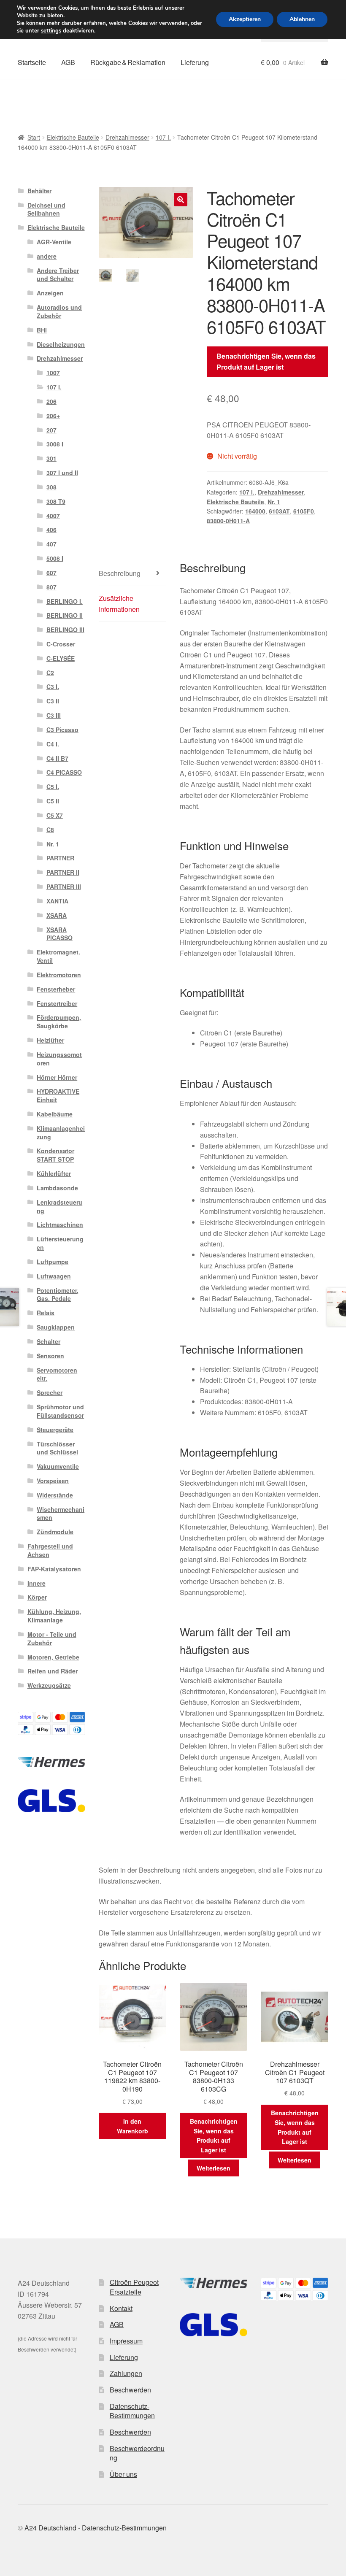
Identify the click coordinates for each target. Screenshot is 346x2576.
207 (51, 430)
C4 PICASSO (64, 772)
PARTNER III (64, 887)
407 (51, 544)
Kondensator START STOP (55, 1155)
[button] (181, 200)
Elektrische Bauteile (73, 137)
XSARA (57, 915)
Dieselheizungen (61, 344)
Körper (37, 1597)
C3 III (54, 715)
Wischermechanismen (61, 1514)
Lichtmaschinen (60, 1224)
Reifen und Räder (53, 1671)
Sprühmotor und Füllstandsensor (60, 1411)
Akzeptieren (245, 19)
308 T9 (56, 501)
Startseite (32, 62)
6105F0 (304, 511)
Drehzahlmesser (127, 137)
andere (47, 256)
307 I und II (62, 473)
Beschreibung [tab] (120, 573)
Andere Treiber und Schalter (58, 275)
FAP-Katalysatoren (54, 1569)
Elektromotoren (59, 975)
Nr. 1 (274, 502)
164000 (255, 511)
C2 (50, 673)
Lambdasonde (57, 1188)
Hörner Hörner (57, 1077)
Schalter (49, 1341)
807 (51, 587)
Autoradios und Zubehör (59, 311)
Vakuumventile (58, 1466)
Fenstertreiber (57, 1003)
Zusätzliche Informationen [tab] (119, 604)
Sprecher (50, 1392)
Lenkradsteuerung (59, 1206)
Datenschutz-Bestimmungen (132, 2411)
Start (34, 137)
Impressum (126, 2341)
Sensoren (50, 1356)
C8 (50, 830)
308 (51, 487)
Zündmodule (55, 1532)
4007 (53, 516)
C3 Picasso (62, 730)
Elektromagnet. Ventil (58, 956)
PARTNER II (63, 872)
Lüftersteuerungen (60, 1243)
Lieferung (195, 62)
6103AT (279, 511)
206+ (53, 416)
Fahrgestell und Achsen (50, 1550)
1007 (53, 373)
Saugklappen (56, 1327)
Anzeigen (50, 293)
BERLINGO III (65, 630)
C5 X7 (55, 815)
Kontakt (121, 2308)
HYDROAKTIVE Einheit (58, 1095)
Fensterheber (56, 989)
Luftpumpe (53, 1262)
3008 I (55, 444)
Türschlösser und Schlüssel (57, 1448)
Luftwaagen (54, 1276)
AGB (68, 62)
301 (51, 458)
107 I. (163, 137)
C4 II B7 (57, 758)
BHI (42, 330)
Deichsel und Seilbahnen (46, 209)
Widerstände (55, 1495)
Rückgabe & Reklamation (128, 62)
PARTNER (60, 858)
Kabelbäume (55, 1114)
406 (51, 530)
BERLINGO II (65, 615)
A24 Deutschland (50, 2528)
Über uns (123, 2474)
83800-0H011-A (228, 521)
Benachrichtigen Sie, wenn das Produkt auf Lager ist (266, 361)
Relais (46, 1313)
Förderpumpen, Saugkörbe (59, 1022)
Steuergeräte (55, 1430)
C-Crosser (61, 644)
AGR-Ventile (54, 242)
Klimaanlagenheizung (61, 1133)
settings (51, 31)
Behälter (39, 191)
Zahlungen (126, 2373)
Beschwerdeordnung (137, 2453)
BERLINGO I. (65, 601)
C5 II (53, 801)
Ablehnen (302, 19)
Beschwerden (130, 2390)
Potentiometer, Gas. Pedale (58, 1295)
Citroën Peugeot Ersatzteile (134, 2287)
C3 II (53, 701)
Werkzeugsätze (49, 1685)
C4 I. (53, 744)
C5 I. (53, 787)
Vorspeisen (53, 1481)
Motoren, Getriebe (53, 1657)
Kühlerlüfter (54, 1173)
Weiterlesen (214, 2168)
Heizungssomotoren (59, 1059)
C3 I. (53, 687)
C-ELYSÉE (61, 658)
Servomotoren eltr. (57, 1374)
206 (51, 401)
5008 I (55, 558)
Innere (36, 1583)
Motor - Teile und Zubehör (52, 1638)
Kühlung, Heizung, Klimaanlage (54, 1616)
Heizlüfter (50, 1040)
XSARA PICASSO (59, 934)
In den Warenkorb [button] (132, 2126)
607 (51, 573)
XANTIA (57, 901)
